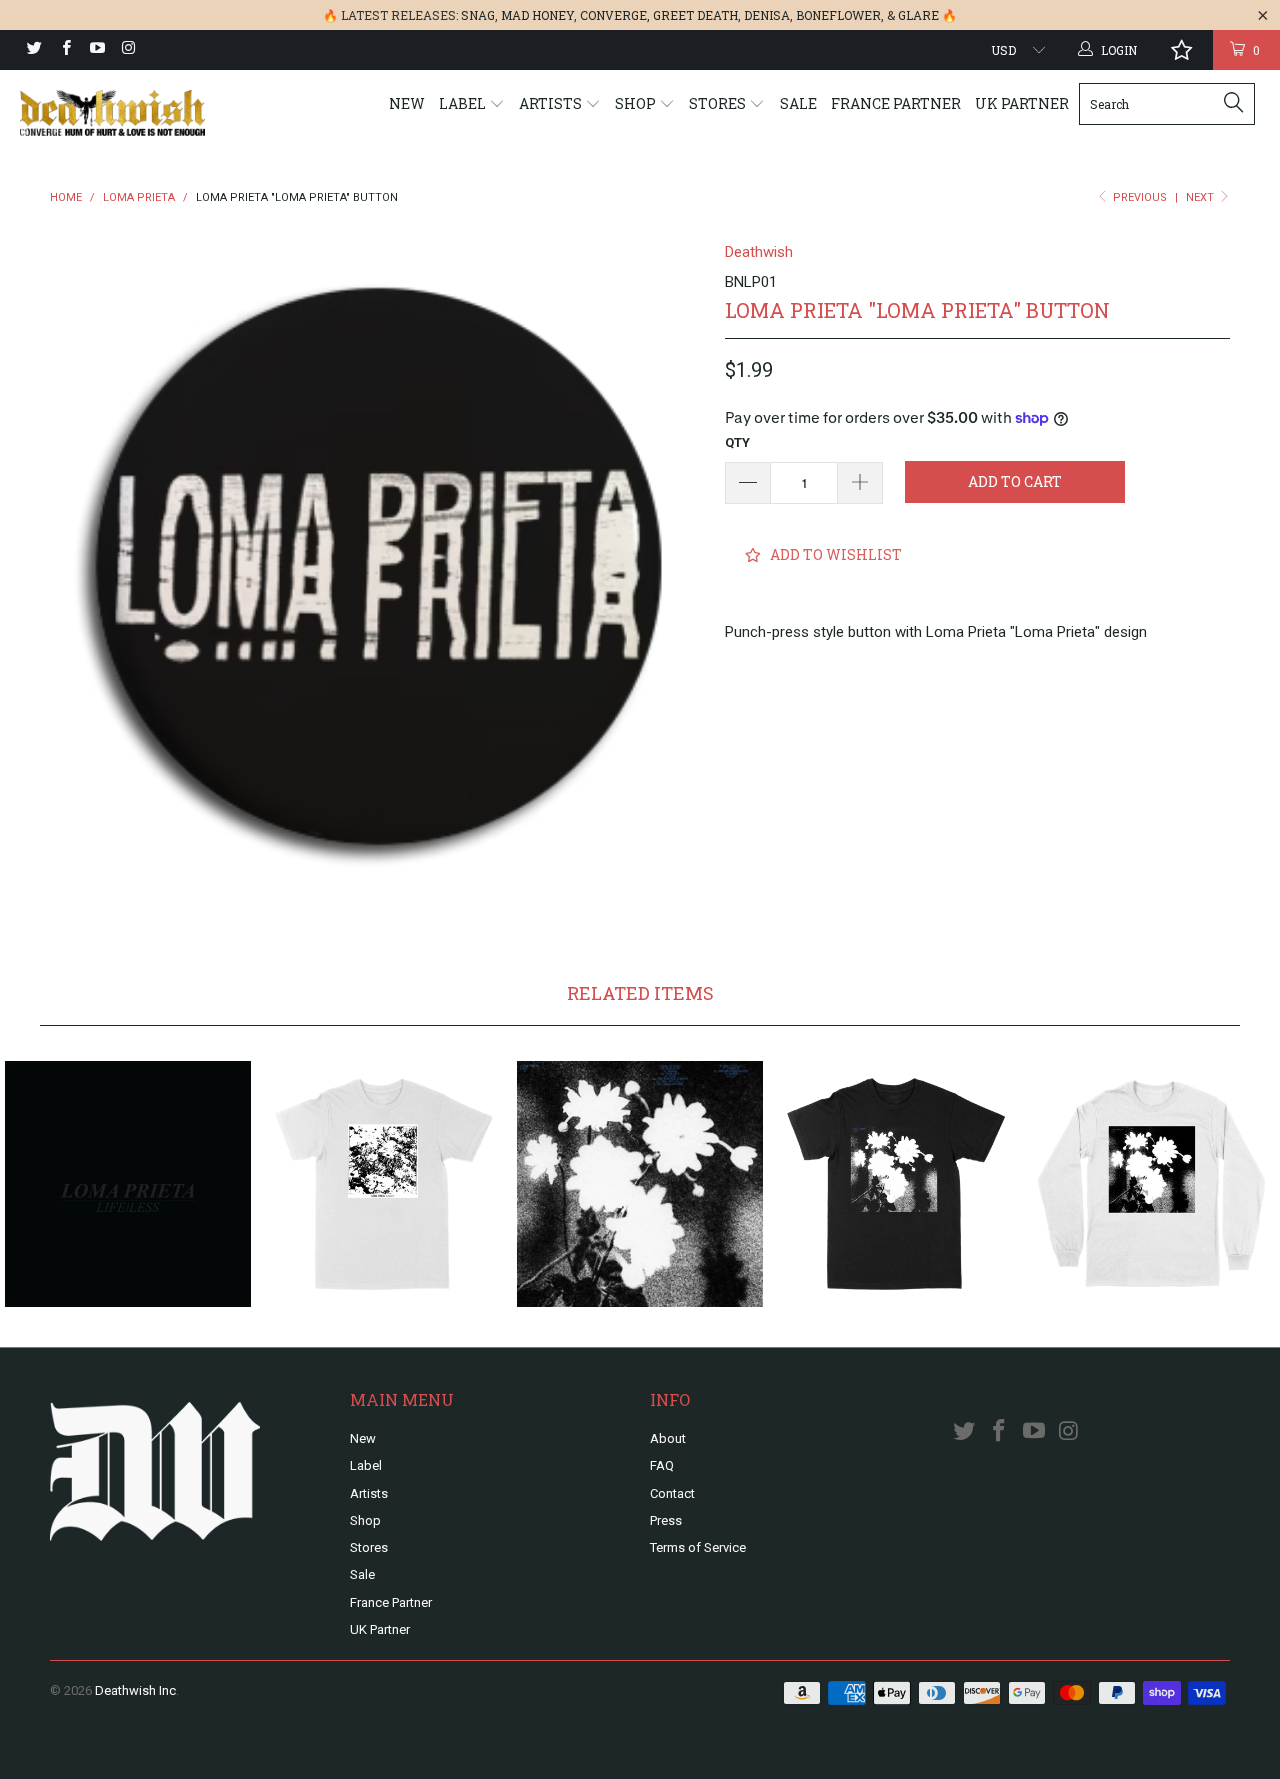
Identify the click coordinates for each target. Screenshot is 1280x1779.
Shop (637, 103)
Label (464, 103)
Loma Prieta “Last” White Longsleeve (1152, 1184)
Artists (552, 103)
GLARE (918, 15)
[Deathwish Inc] (112, 113)
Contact (672, 1493)
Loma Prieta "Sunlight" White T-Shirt (384, 1184)
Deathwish (759, 252)
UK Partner (1022, 103)
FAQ (662, 1465)
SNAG (478, 15)
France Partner (896, 103)
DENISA (767, 15)
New (407, 103)
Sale (798, 103)
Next (1201, 197)
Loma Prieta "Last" (640, 1184)
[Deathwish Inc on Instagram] (127, 50)
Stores (719, 103)
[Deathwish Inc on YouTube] (96, 50)
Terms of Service (698, 1547)
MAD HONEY (537, 15)
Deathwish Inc (135, 1690)
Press (666, 1520)
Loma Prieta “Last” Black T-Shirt (896, 1184)
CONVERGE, (615, 15)
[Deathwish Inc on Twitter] (33, 50)
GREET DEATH (695, 15)
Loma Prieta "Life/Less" (128, 1184)
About (668, 1438)
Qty (737, 442)
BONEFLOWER (838, 15)
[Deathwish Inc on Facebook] (64, 50)
